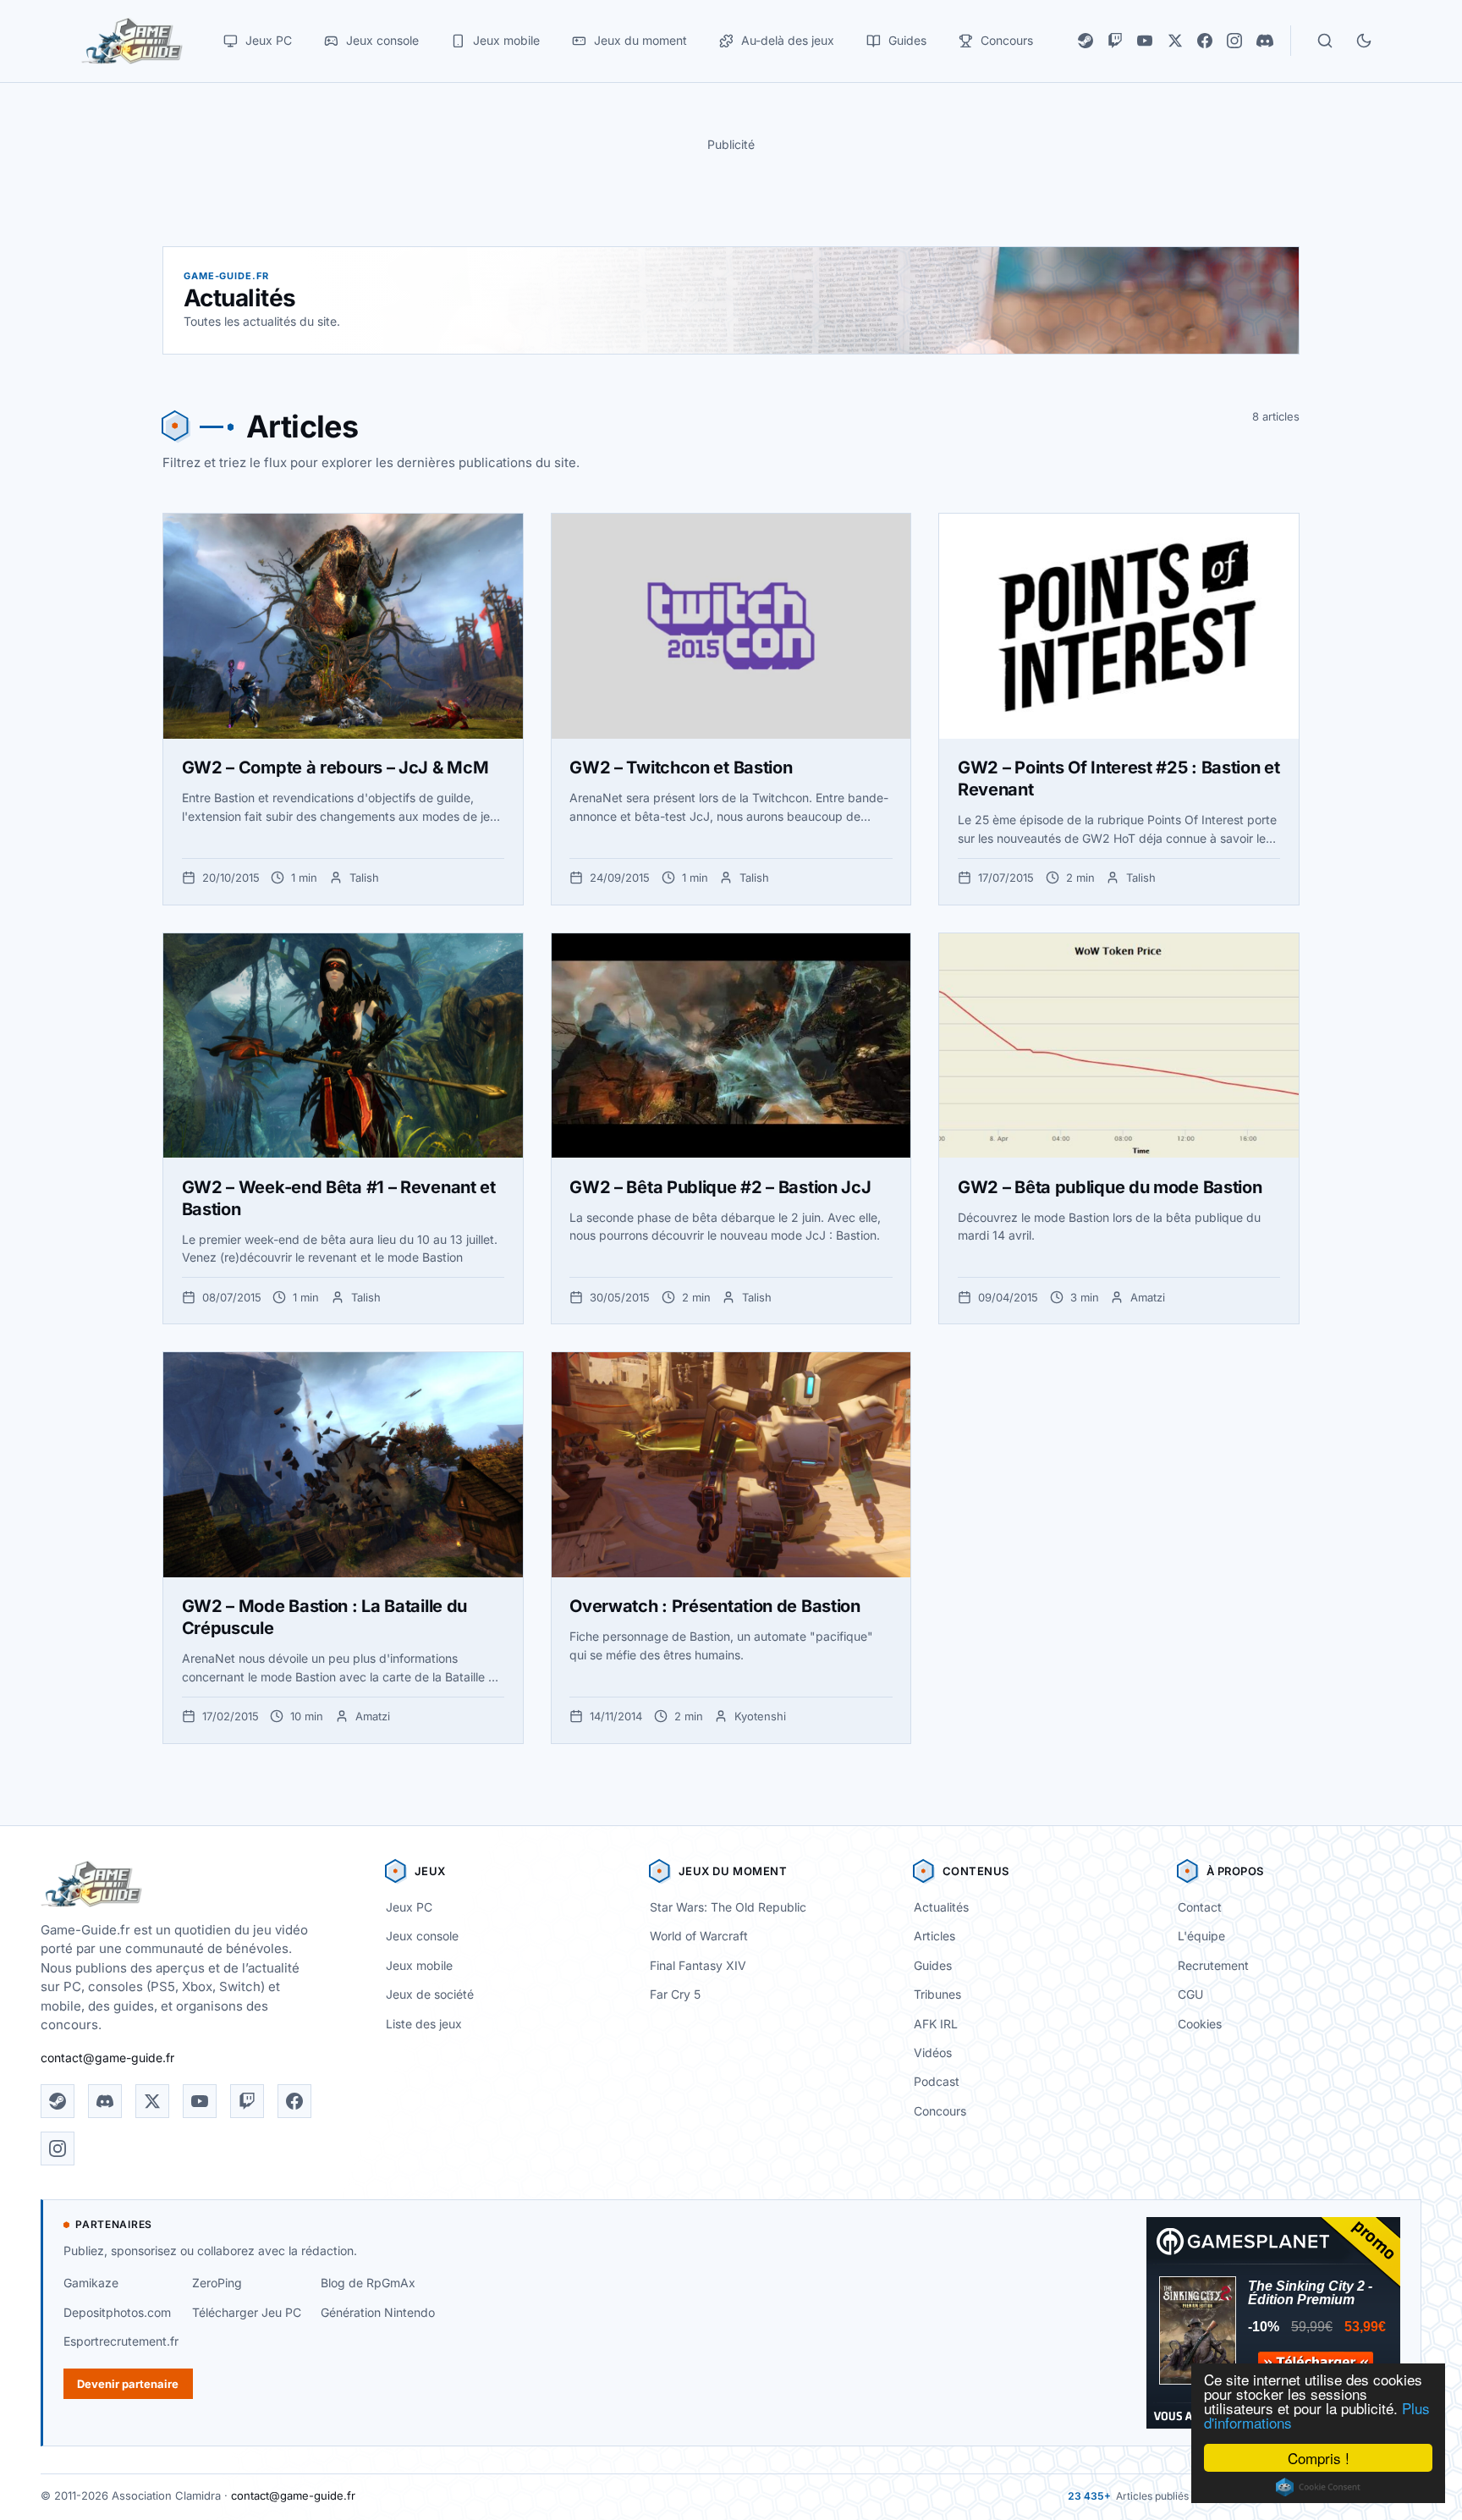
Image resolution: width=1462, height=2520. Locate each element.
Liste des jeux (424, 2024)
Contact (1200, 1907)
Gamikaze (91, 2283)
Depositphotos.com (117, 2312)
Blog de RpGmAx (368, 2283)
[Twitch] (1115, 41)
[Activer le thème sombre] (1364, 41)
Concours (940, 2111)
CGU (1190, 1994)
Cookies (1200, 2024)
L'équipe (1201, 1936)
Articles (934, 1936)
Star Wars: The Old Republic (728, 1907)
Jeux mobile (419, 1965)
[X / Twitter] (1175, 41)
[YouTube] (1145, 41)
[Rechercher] (1325, 41)
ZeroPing (217, 2283)
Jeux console (422, 1936)
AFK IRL (936, 2024)
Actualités (941, 1907)
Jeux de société (430, 1994)
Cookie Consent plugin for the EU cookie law (1318, 2487)
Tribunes (937, 1994)
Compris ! (1319, 2458)
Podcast (937, 2081)
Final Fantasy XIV (698, 1965)
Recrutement (1213, 1965)
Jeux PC (409, 1907)
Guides (933, 1965)
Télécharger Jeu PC (247, 2312)
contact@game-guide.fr (107, 2058)
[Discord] (1265, 41)
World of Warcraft (699, 1936)
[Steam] (1086, 41)
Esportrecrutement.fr (121, 2341)
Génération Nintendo (378, 2312)
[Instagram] (1234, 41)
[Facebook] (1205, 41)
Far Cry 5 (675, 1994)
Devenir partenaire (128, 2384)
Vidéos (933, 2052)
